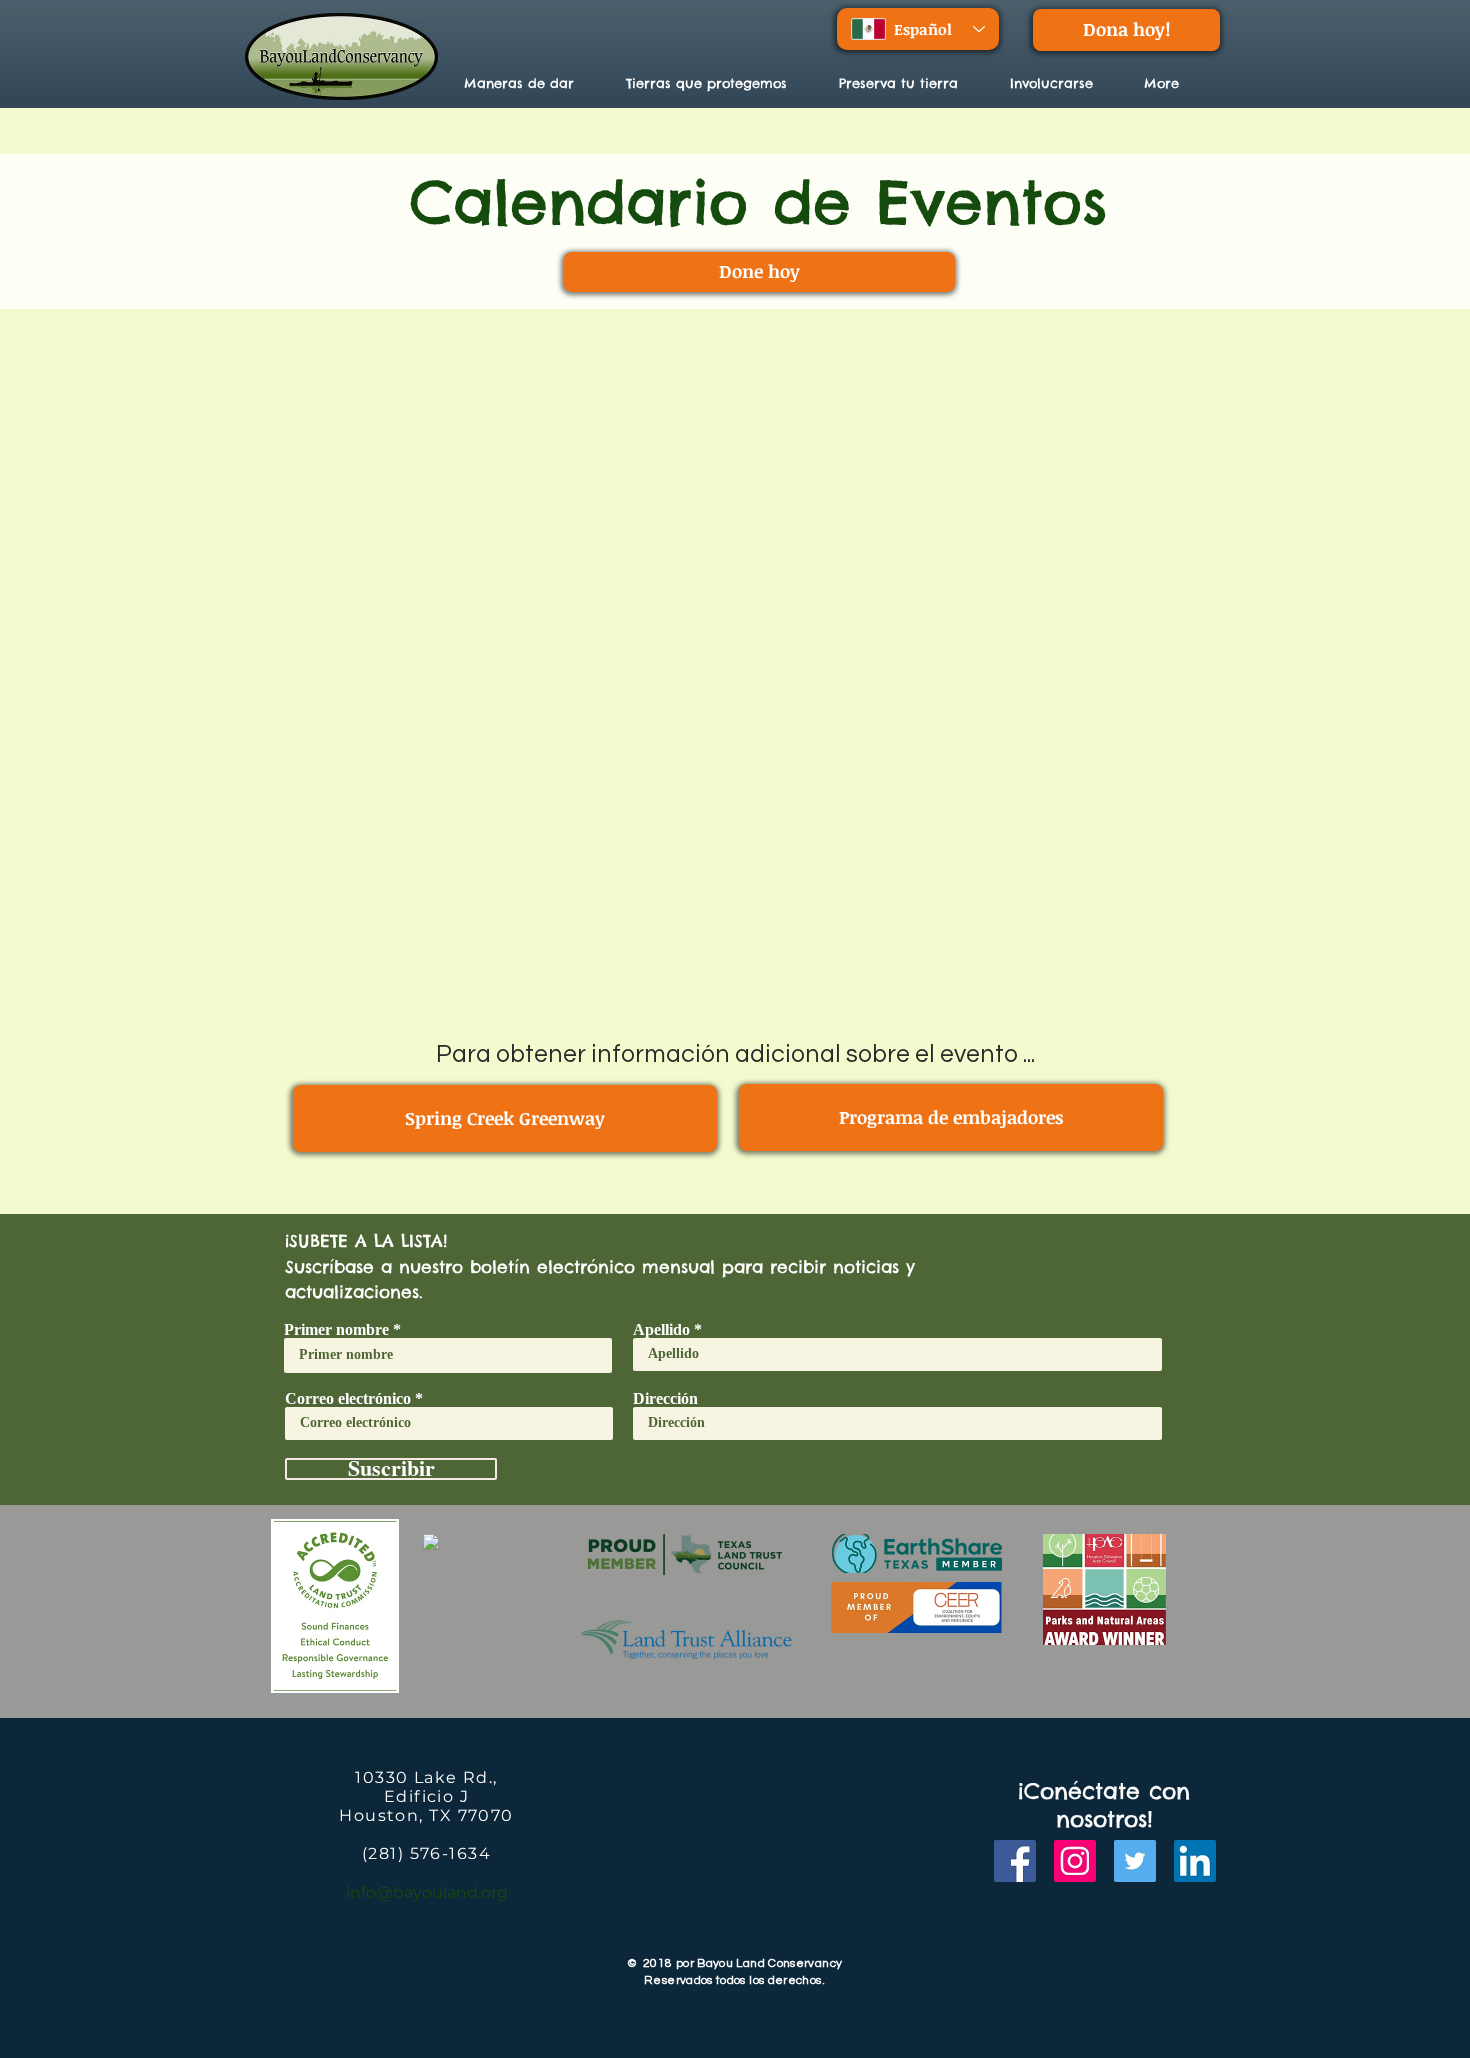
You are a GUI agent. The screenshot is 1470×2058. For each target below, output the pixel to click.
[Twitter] (1135, 1861)
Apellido (661, 1330)
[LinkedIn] (1195, 1861)
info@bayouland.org (427, 1892)
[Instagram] (1075, 1861)
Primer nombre (336, 1330)
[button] (717, 83)
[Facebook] (1015, 1861)
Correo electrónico (348, 1399)
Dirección (665, 1399)
